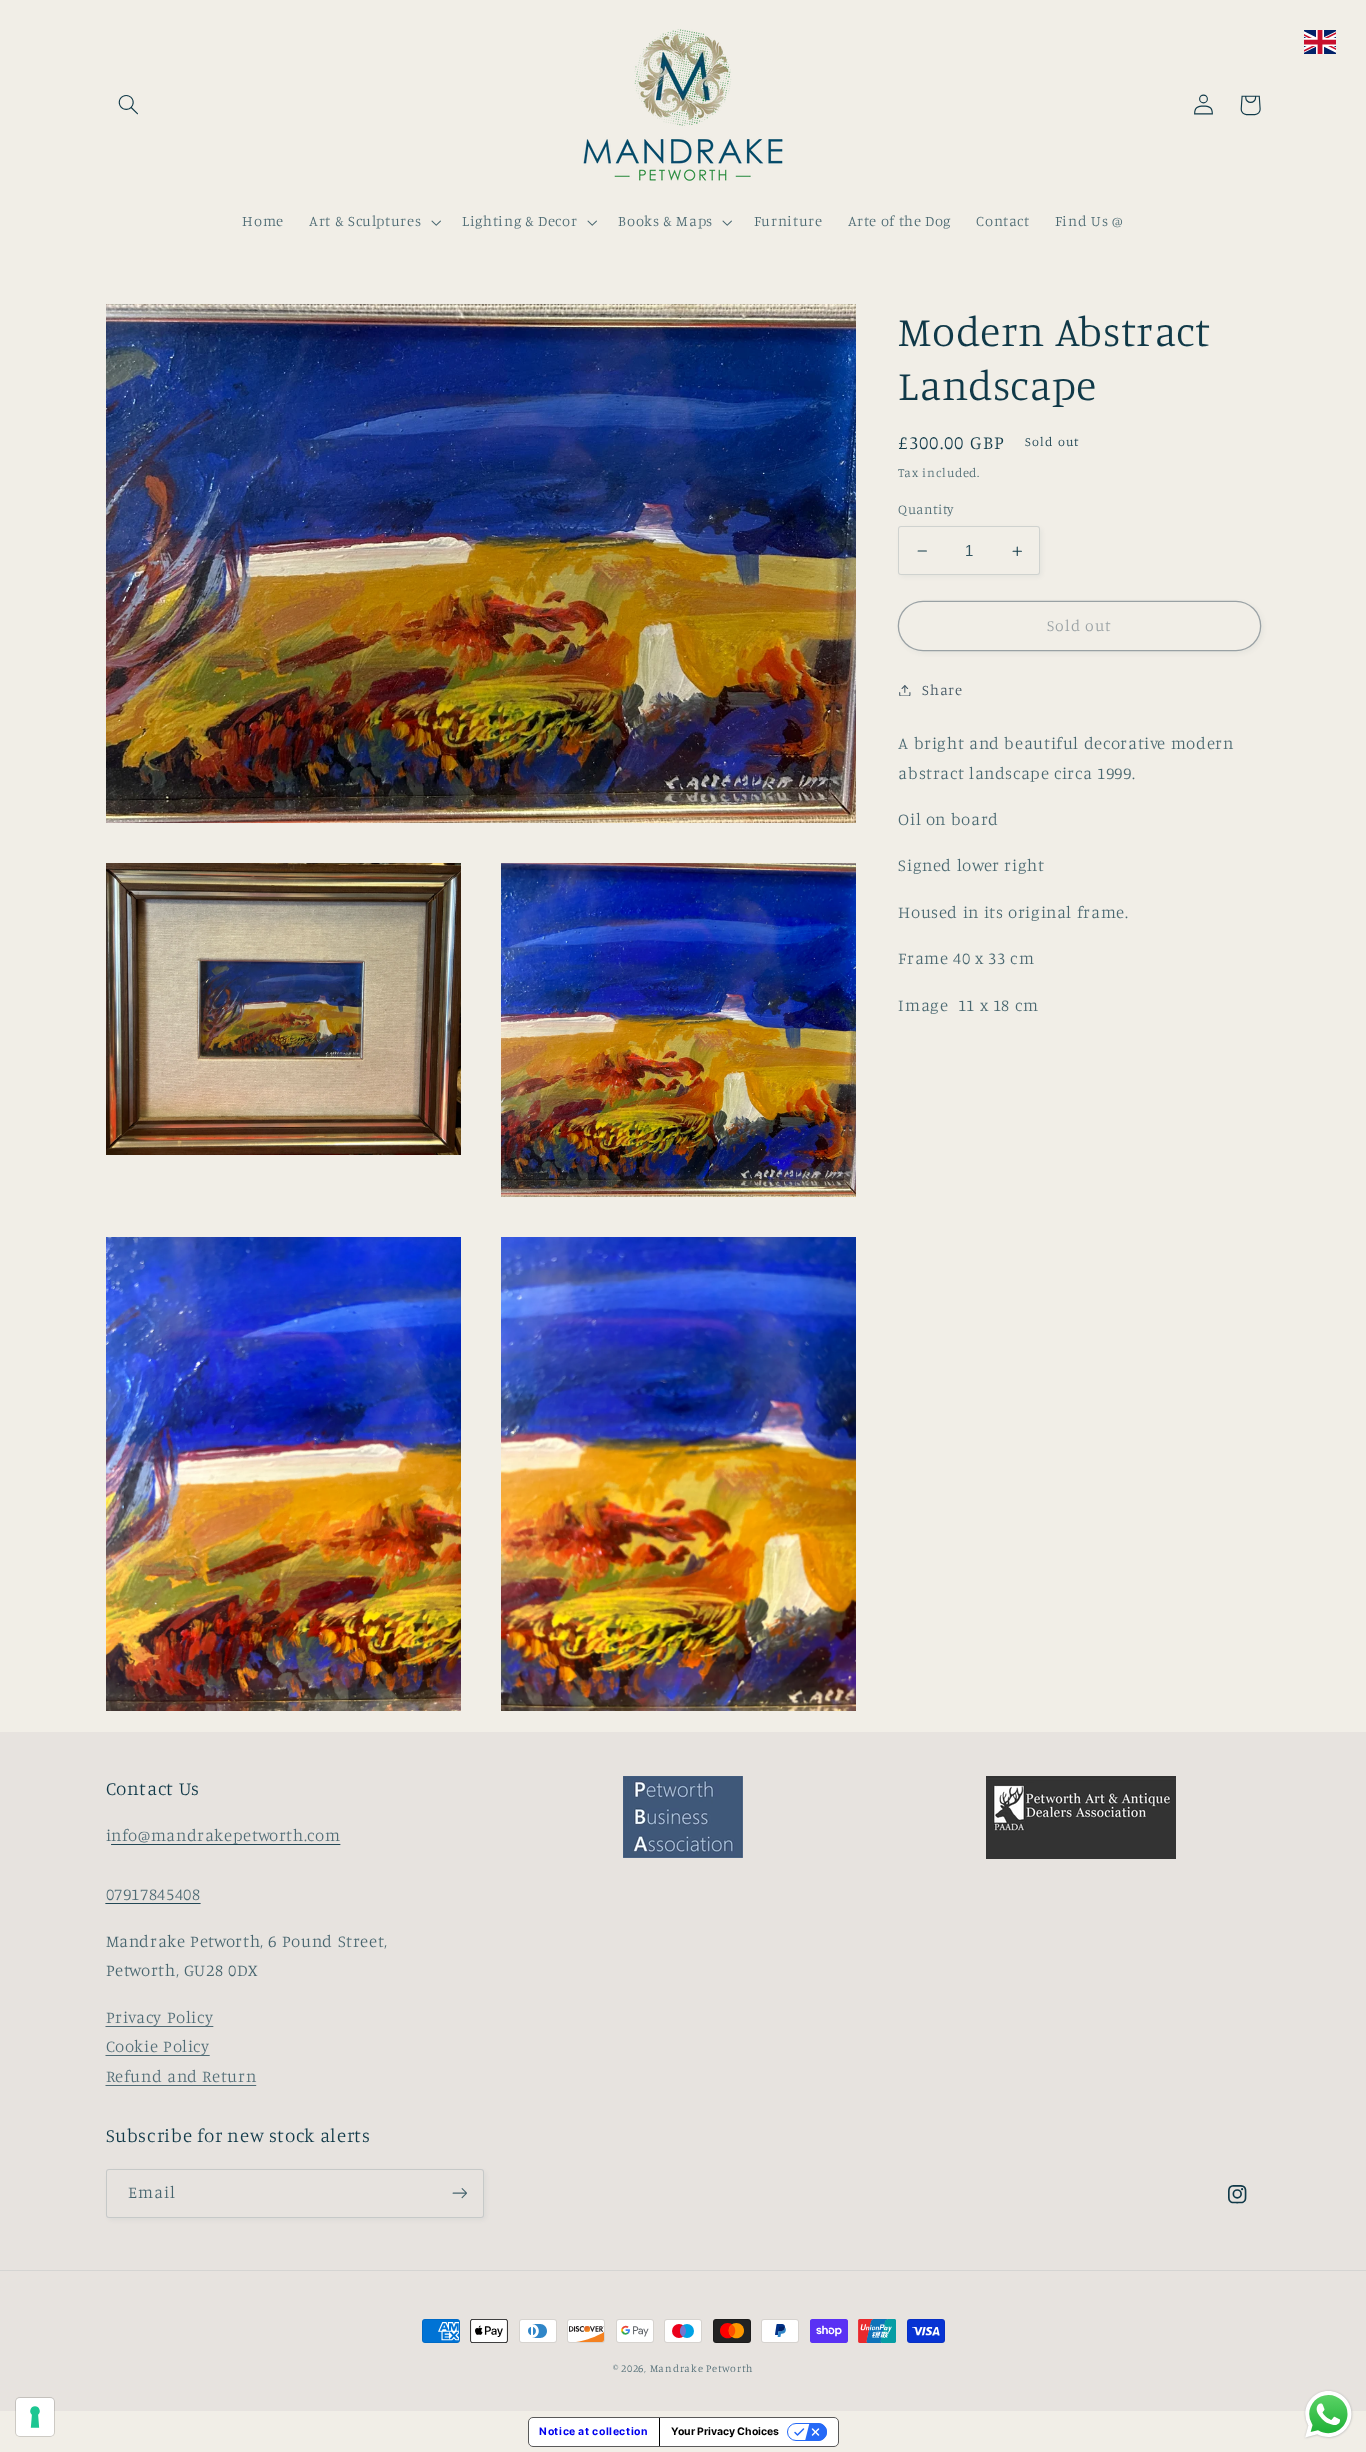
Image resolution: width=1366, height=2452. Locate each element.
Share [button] (942, 689)
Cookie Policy (158, 2046)
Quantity (925, 510)
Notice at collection (594, 2431)
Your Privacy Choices (725, 2431)
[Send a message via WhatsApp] (1328, 2414)
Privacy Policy (160, 2017)
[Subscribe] (459, 2193)
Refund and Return (181, 2076)
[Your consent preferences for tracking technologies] (35, 2417)
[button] (129, 105)
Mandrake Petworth (702, 2368)
